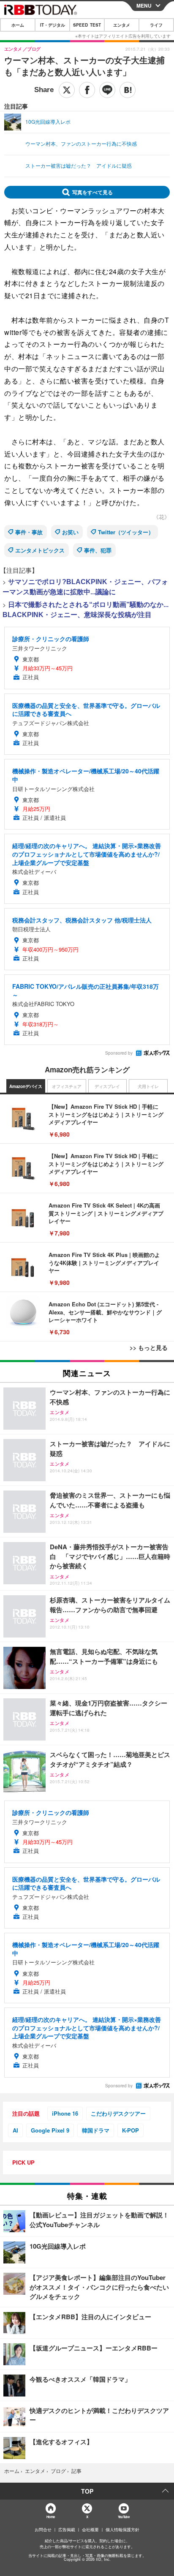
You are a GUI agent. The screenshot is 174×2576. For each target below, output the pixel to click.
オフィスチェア (67, 1086)
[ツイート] (67, 90)
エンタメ (122, 25)
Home (50, 2517)
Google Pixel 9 (50, 2130)
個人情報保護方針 (122, 2530)
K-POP (130, 2130)
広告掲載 (67, 2530)
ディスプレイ (107, 1086)
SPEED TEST (87, 25)
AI (15, 2130)
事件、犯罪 (98, 550)
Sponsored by (119, 1053)
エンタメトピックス (40, 550)
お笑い (70, 532)
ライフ (156, 25)
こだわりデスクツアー (118, 2113)
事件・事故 (29, 532)
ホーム (18, 25)
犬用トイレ (148, 1086)
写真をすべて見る (92, 192)
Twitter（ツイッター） (126, 532)
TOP (87, 2491)
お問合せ (43, 2530)
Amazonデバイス (26, 1086)
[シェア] (87, 90)
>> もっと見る (149, 1347)
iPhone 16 (65, 2113)
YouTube (124, 2517)
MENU (144, 5)
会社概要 (90, 2530)
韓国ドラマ (96, 2130)
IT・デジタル (53, 25)
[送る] (107, 90)
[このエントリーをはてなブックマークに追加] (128, 90)
